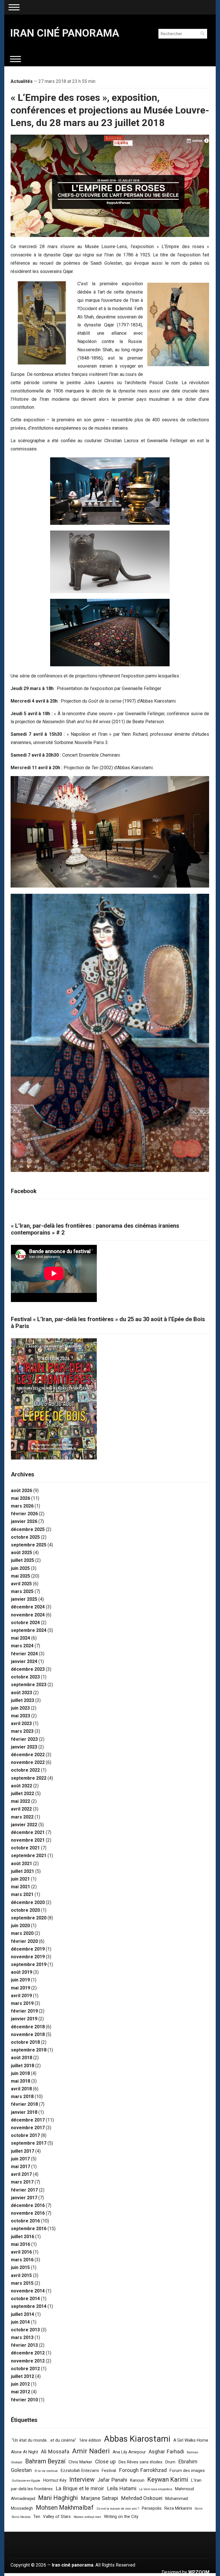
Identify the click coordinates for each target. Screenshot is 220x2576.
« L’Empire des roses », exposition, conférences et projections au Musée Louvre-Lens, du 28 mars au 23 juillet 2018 (110, 110)
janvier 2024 (24, 1661)
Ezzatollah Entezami (80, 2471)
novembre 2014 (28, 2291)
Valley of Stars (57, 2517)
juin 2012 (20, 2384)
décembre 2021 (28, 1832)
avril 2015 (21, 2275)
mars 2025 (22, 1591)
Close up (105, 2462)
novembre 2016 (28, 2213)
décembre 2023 (28, 1669)
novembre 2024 (28, 1615)
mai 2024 (20, 1638)
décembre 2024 (28, 1607)
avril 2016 (21, 2252)
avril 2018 (21, 2089)
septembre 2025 (29, 1545)
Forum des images (187, 2471)
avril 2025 (21, 1584)
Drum (170, 2462)
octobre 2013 (25, 2330)
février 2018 (24, 2104)
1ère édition (90, 2440)
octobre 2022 (25, 1770)
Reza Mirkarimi (178, 2508)
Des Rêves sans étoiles (141, 2462)
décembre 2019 (28, 1949)
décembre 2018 (28, 2027)
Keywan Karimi (168, 2480)
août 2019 (21, 1972)
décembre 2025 (28, 1529)
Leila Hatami (122, 2489)
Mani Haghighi (58, 2498)
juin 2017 (20, 2159)
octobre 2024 (25, 1623)
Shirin (199, 2509)
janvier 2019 (24, 2019)
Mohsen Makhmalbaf (65, 2508)
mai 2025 (20, 1576)
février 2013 (24, 2345)
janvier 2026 (24, 1521)
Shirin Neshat (21, 2517)
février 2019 (24, 2011)
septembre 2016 (29, 2229)
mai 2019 (20, 1988)
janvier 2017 (24, 2198)
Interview (82, 2480)
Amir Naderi (91, 2451)
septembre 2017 (29, 2143)
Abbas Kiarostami (137, 2439)
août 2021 (21, 1864)
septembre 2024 (29, 1630)
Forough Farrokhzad (143, 2470)
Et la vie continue (46, 2471)
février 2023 (24, 1739)
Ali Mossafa (55, 2452)
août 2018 (21, 2058)
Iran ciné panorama (65, 33)
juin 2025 (20, 1568)
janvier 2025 (24, 1599)
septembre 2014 (29, 2306)
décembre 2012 (28, 2353)
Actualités (22, 81)
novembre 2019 (28, 1957)
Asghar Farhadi (166, 2452)
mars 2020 (22, 1933)
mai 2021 (20, 1887)
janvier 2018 (24, 2112)
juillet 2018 (22, 2066)
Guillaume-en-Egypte (26, 2481)
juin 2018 (20, 2073)
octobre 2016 (25, 2221)
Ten (37, 2517)
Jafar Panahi (112, 2480)
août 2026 (21, 1491)
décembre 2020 (28, 1902)
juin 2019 (20, 1980)
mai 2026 (20, 1498)
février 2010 (24, 2400)
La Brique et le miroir (80, 2489)
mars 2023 (22, 1731)
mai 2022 (20, 1801)
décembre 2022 (28, 1755)
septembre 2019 (29, 1964)
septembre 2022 (29, 1778)
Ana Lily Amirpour (129, 2452)
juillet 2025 (22, 1560)
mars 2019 (22, 2003)
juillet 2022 (22, 1794)
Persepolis (152, 2508)
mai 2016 (20, 2244)
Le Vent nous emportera (156, 2489)
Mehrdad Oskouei (142, 2498)
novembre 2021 (28, 1840)
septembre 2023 (29, 1685)
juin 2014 (20, 2322)
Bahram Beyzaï (45, 2461)
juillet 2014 (22, 2314)
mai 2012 (20, 2392)
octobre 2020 (25, 1910)
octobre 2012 (25, 2369)
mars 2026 (22, 1506)
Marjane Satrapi (99, 2498)
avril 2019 (21, 1996)
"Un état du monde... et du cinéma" (44, 2440)
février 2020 (24, 1941)
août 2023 (21, 1693)
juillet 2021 (22, 1871)
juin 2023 (20, 1708)
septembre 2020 (29, 1918)
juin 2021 (20, 1879)
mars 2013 (22, 2337)
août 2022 (21, 1786)
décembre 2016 (28, 2205)
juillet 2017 (22, 2151)
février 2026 (24, 1514)
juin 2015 (20, 2267)
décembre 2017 (28, 2120)
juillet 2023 (22, 1700)
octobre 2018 (25, 2042)
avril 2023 (21, 1723)
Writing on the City (121, 2517)
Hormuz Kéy (55, 2480)
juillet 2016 (22, 2237)
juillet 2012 (22, 2376)
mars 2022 (22, 1817)
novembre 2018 (28, 2034)
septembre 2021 (29, 1856)
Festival (109, 2471)
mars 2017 (22, 2182)
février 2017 (24, 2190)
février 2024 (24, 1654)
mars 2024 (22, 1646)
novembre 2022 (28, 1762)
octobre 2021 (25, 1848)
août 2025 (21, 1553)
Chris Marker (80, 2462)
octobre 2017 (25, 2135)
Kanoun (137, 2480)
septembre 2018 (29, 2050)
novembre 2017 (28, 2128)
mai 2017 (20, 2167)
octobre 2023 (25, 1677)
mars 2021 (22, 1894)
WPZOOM (199, 2572)
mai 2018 (20, 2081)
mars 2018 (22, 2097)
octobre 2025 (25, 1537)
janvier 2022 (24, 1825)
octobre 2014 (25, 2299)
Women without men (87, 2517)
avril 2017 (21, 2174)
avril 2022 (21, 1809)
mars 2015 (22, 2283)
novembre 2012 (28, 2361)
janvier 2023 (24, 1747)
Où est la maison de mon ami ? (118, 2509)
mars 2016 (22, 2260)
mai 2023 (20, 1716)
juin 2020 (20, 1926)
